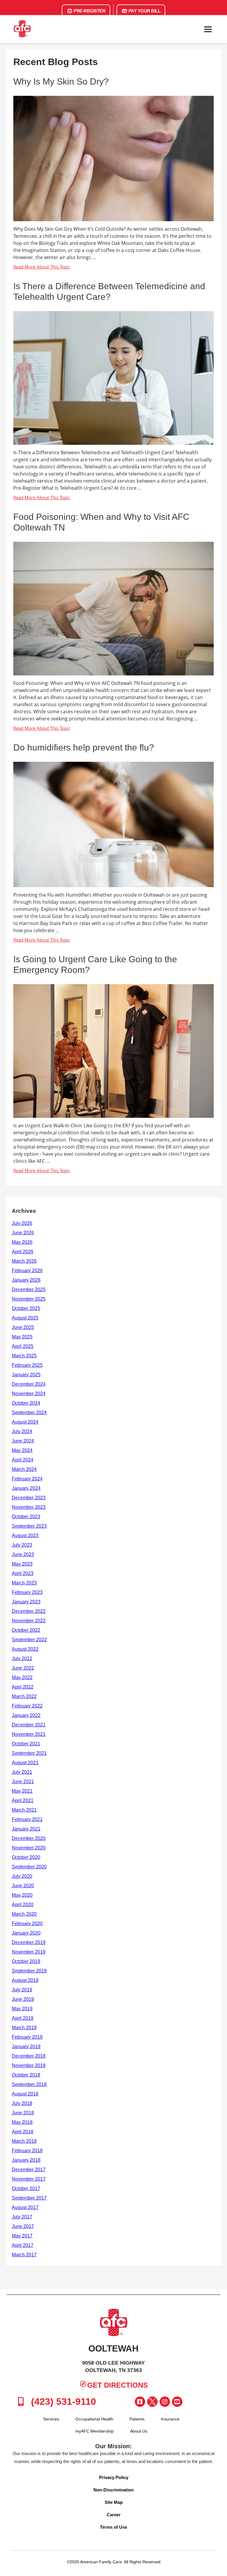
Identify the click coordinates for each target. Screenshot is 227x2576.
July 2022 (22, 1659)
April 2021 (23, 1800)
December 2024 (29, 1384)
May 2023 (22, 1564)
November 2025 (29, 1299)
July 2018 (22, 2103)
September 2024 (29, 1412)
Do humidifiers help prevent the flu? (84, 747)
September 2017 (29, 2198)
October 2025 (26, 1308)
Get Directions (117, 2385)
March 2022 (24, 1696)
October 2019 (26, 1961)
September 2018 (29, 2084)
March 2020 (24, 1914)
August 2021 (25, 1763)
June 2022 (23, 1668)
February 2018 (27, 2151)
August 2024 (25, 1422)
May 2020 (22, 1895)
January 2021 (26, 1829)
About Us (139, 2431)
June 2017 (23, 2226)
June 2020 (23, 1886)
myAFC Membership (95, 2431)
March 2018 (24, 2141)
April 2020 (23, 1905)
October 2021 (26, 1744)
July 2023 (22, 1545)
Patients (137, 2419)
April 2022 (23, 1687)
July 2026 (22, 1223)
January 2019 (26, 2047)
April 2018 (23, 2132)
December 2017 (29, 2170)
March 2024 (24, 1469)
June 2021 (23, 1782)
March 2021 (24, 1810)
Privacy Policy (114, 2477)
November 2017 (29, 2179)
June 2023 (23, 1554)
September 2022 (29, 1640)
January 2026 (26, 1280)
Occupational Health (94, 2419)
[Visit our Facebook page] (140, 2402)
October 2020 (26, 1857)
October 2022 (26, 1630)
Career (114, 2515)
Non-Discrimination (113, 2490)
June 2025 (23, 1327)
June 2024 (23, 1441)
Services (51, 2419)
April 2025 (23, 1346)
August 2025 (25, 1318)
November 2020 (29, 1848)
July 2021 (22, 1772)
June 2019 (23, 1999)
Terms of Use (113, 2527)
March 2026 (24, 1261)
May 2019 (22, 2009)
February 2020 (27, 1923)
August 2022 (25, 1649)
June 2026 (23, 1233)
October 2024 (26, 1403)
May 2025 (22, 1337)
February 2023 (27, 1592)
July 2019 (22, 1990)
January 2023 (26, 1602)
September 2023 (29, 1526)
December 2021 (29, 1725)
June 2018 (23, 2113)
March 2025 (24, 1356)
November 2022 (29, 1621)
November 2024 (29, 1394)
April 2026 (23, 1252)
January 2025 (26, 1375)
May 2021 (22, 1791)
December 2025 (29, 1289)
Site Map (114, 2502)
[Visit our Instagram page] (165, 2402)
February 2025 (27, 1365)
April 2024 (23, 1460)
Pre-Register (89, 11)
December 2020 (29, 1838)
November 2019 (29, 1952)
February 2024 (27, 1479)
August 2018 (25, 2094)
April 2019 (23, 2018)
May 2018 (22, 2122)
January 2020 (26, 1933)
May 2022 (22, 1677)
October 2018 (26, 2075)
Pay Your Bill (144, 11)
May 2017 (22, 2236)
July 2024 (22, 1431)
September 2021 (29, 1753)
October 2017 (26, 2188)
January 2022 (26, 1715)
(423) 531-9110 (62, 2402)
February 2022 (27, 1706)
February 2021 (27, 1819)
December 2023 (29, 1498)
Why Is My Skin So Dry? (61, 81)
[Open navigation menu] (208, 29)
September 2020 (29, 1867)
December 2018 (29, 2056)
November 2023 (29, 1507)
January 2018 (26, 2160)
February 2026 (27, 1271)
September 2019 (29, 1971)
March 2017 (24, 2255)
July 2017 (22, 2217)
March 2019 (24, 2028)
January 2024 (26, 1488)
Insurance (170, 2419)
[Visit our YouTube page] (177, 2402)
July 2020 (22, 1876)
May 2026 (22, 1242)
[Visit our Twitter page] (152, 2402)
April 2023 (23, 1573)
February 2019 (27, 2037)
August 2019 (25, 1980)
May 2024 (22, 1450)
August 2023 (25, 1536)
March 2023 (24, 1583)
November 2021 (29, 1734)
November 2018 (29, 2065)
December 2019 (29, 1942)
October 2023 (26, 1517)
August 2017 (25, 2207)
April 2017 (23, 2245)
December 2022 (29, 1611)
